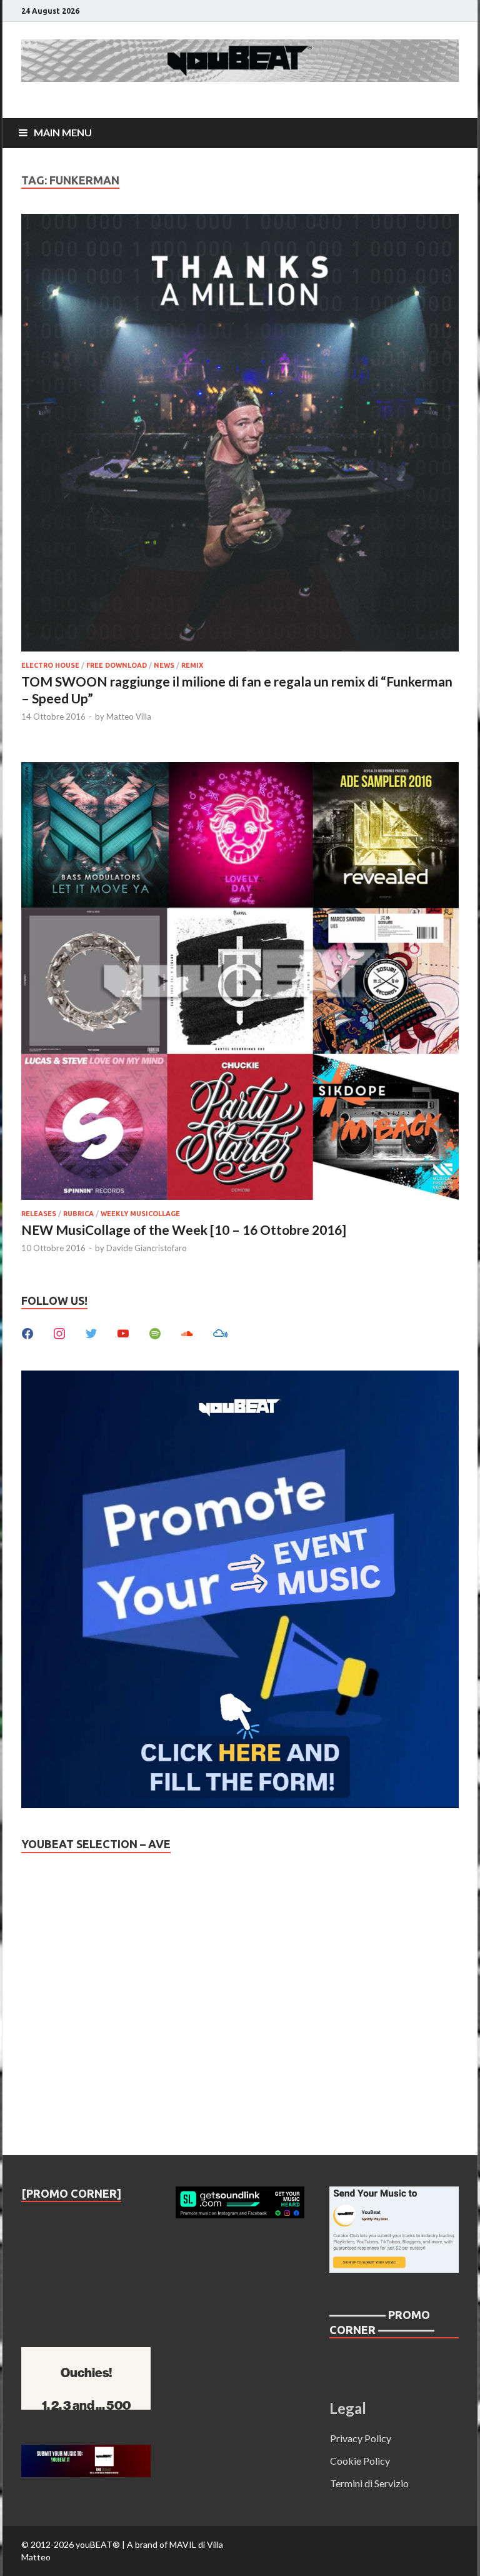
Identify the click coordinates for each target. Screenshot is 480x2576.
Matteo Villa (129, 717)
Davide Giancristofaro (147, 1248)
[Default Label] (123, 1332)
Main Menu (63, 132)
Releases (39, 1214)
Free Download (117, 665)
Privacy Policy (361, 2438)
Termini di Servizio (369, 2483)
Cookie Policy (360, 2461)
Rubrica (78, 1214)
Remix (192, 665)
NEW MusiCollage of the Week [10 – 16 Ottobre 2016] (184, 1230)
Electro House (50, 665)
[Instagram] (59, 1332)
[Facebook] (27, 1332)
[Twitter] (91, 1332)
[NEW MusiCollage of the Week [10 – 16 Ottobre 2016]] (240, 983)
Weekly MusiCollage (140, 1214)
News (164, 665)
